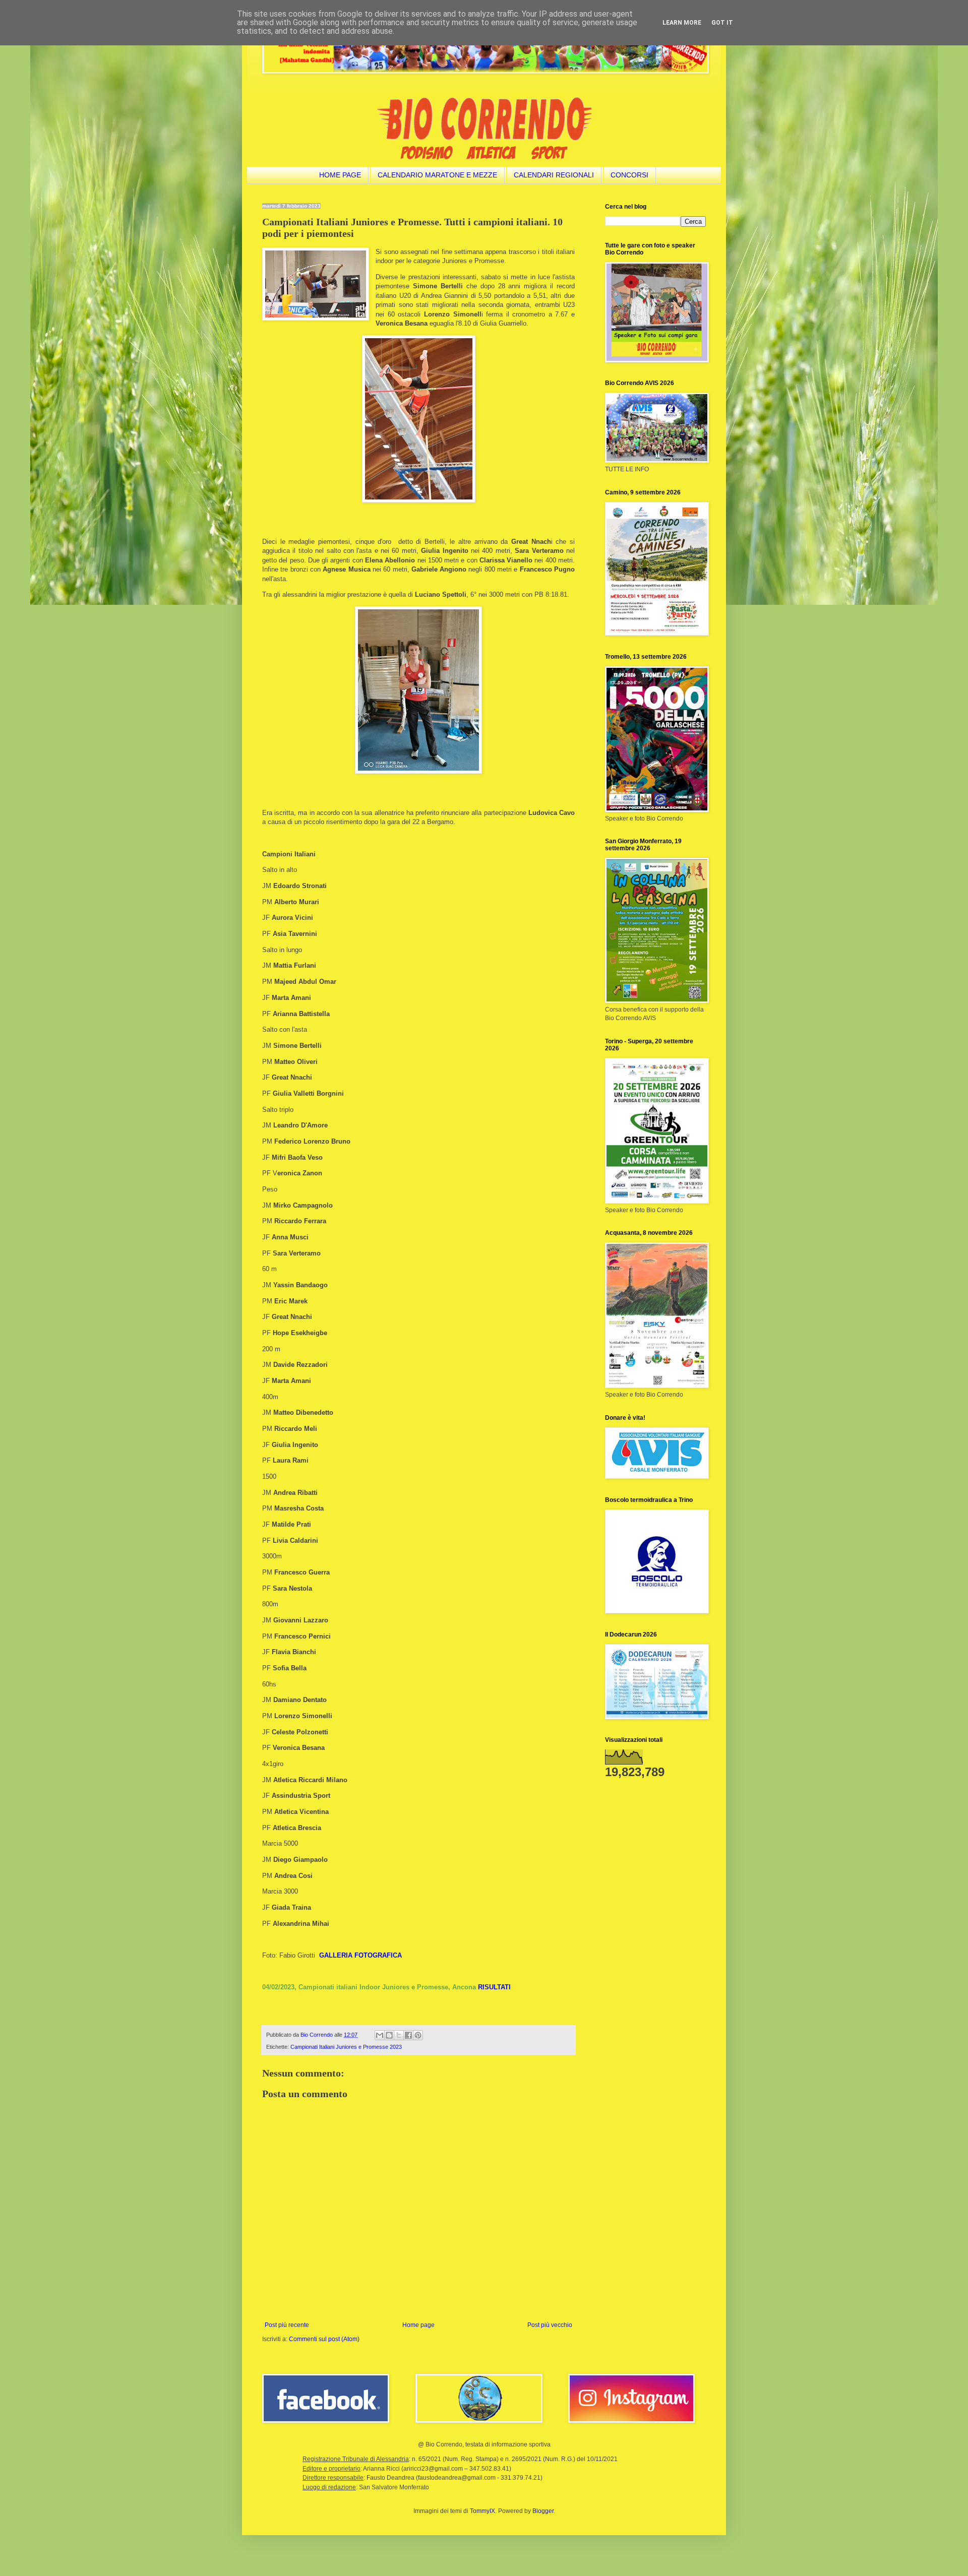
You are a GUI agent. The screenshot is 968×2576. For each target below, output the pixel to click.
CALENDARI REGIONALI (554, 175)
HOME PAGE (340, 175)
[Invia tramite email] (380, 2035)
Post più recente (287, 2325)
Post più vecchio (550, 2325)
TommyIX (482, 2511)
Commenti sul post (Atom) (324, 2339)
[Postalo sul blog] (389, 2035)
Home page (418, 2325)
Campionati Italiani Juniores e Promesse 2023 (346, 2047)
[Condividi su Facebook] (408, 2035)
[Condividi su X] (399, 2035)
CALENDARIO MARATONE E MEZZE (437, 175)
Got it (722, 23)
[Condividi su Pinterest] (418, 2035)
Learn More (682, 23)
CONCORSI (629, 175)
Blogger (543, 2511)
